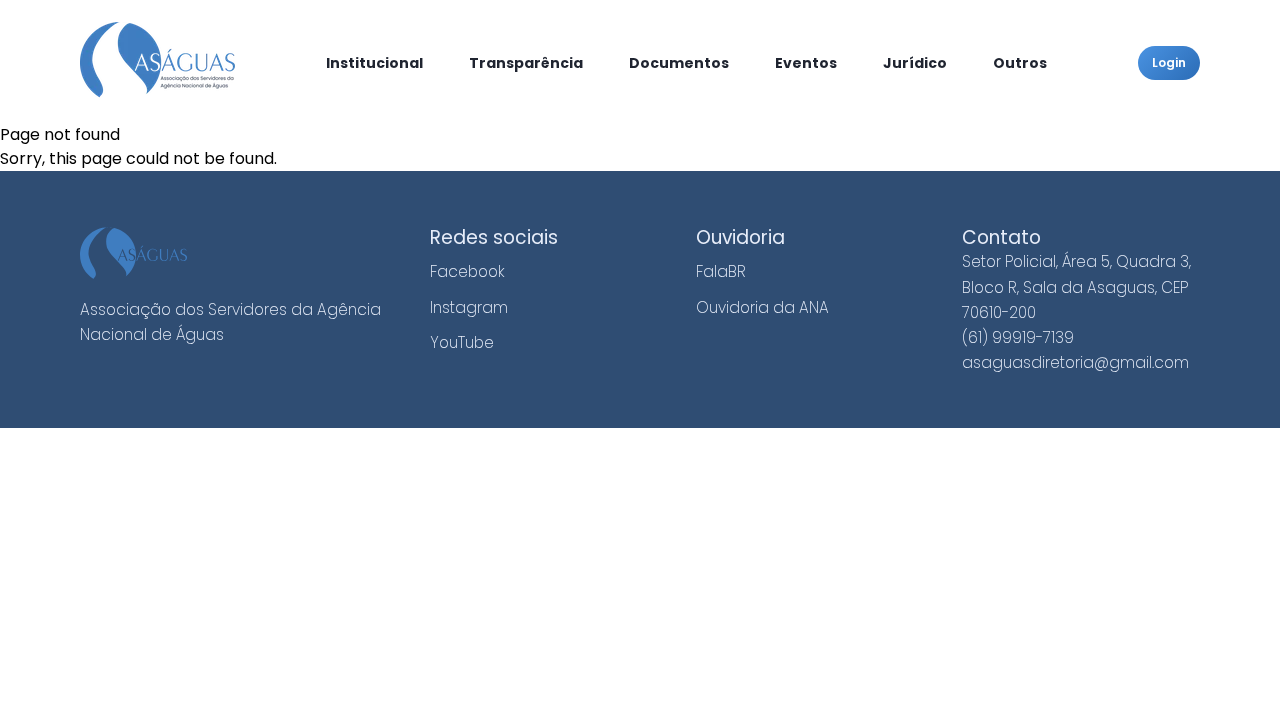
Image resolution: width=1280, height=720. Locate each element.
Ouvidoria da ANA (762, 307)
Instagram (469, 307)
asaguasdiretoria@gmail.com (1075, 362)
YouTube (462, 342)
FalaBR (721, 271)
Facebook (467, 271)
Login (1169, 62)
